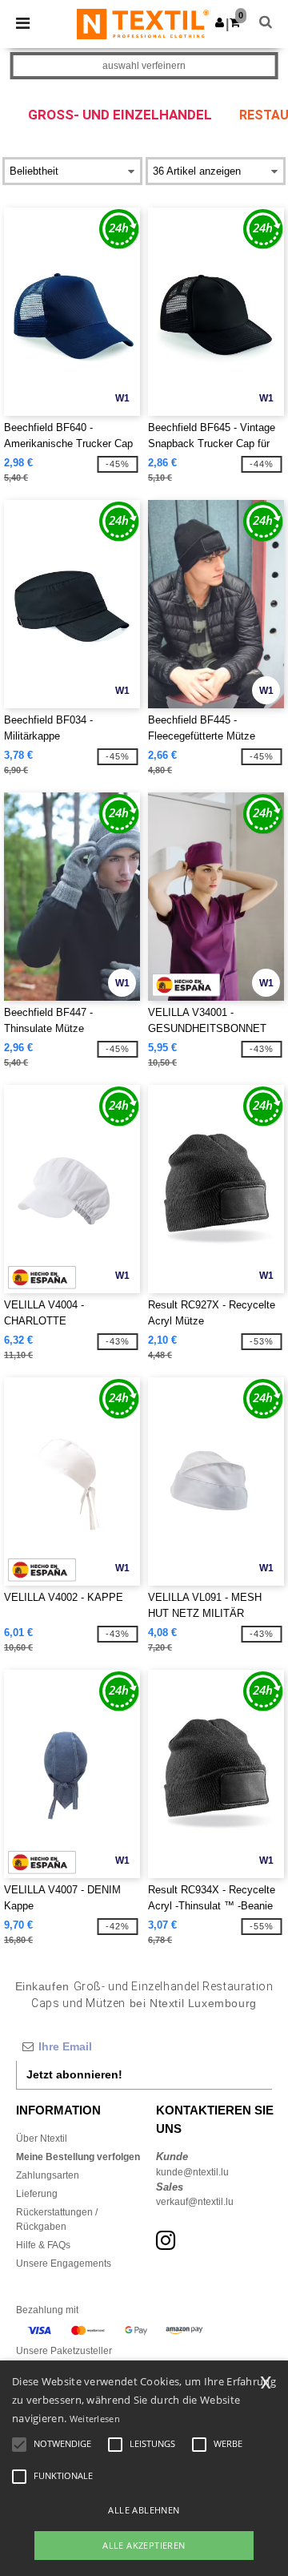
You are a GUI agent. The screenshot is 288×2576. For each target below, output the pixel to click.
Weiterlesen (95, 2419)
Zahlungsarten (48, 2175)
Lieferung (37, 2194)
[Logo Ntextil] (143, 23)
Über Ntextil (42, 2139)
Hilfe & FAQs (43, 2245)
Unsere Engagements (64, 2264)
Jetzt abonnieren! (74, 2074)
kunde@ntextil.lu (192, 2172)
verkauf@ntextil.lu (195, 2202)
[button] (220, 22)
